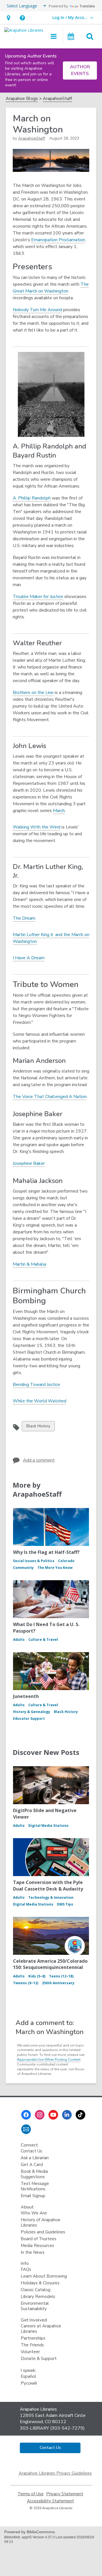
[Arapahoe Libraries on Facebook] (26, 2115)
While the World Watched (40, 1401)
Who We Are (34, 2213)
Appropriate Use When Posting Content (49, 2060)
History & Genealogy (32, 1712)
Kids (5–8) (37, 1976)
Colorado (66, 1561)
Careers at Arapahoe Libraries (41, 2329)
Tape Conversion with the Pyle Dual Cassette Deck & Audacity (48, 1885)
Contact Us (31, 2151)
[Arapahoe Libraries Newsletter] (26, 2129)
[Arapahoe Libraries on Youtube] (53, 2115)
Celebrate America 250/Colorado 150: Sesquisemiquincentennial (50, 1964)
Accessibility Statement (50, 2501)
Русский (29, 2383)
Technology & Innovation (51, 1897)
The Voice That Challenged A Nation (50, 1097)
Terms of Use (31, 2494)
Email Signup (33, 2196)
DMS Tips (65, 1904)
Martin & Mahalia (29, 1264)
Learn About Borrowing (44, 2276)
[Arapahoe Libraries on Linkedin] (67, 2115)
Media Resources (37, 2246)
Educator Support (29, 1719)
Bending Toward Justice (36, 1385)
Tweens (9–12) (26, 1983)
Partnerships (33, 2338)
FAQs (26, 2269)
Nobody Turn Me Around (37, 310)
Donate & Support (39, 2359)
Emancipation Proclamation (58, 240)
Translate (87, 6)
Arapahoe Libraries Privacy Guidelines (55, 2473)
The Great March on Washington (51, 288)
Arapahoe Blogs (22, 99)
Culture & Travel (43, 1640)
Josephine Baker (29, 1163)
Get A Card (32, 2165)
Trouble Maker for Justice (38, 597)
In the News (33, 2252)
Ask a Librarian (35, 2158)
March (59, 811)
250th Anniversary (58, 1983)
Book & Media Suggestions (34, 2174)
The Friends (32, 2345)
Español (28, 2376)
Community (23, 1568)
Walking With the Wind (37, 827)
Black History (38, 1427)
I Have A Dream (29, 958)
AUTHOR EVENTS (80, 70)
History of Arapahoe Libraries (41, 2223)
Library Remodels (38, 2297)
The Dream (24, 918)
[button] (8, 18)
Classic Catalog (36, 2290)
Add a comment (39, 1460)
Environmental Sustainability (35, 2306)
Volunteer (30, 2352)
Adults (19, 1640)
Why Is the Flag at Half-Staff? (46, 1552)
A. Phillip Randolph (32, 498)
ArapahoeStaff (57, 99)
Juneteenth (26, 1696)
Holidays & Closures (40, 2283)
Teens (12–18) (61, 1976)
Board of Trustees (39, 2239)
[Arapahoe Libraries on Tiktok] (80, 2115)
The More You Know (55, 1568)
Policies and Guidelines (43, 2232)
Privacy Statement (65, 2494)
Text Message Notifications (35, 2186)
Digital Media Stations (48, 1826)
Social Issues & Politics (34, 1561)
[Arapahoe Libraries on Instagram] (40, 2115)
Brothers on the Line (33, 693)
